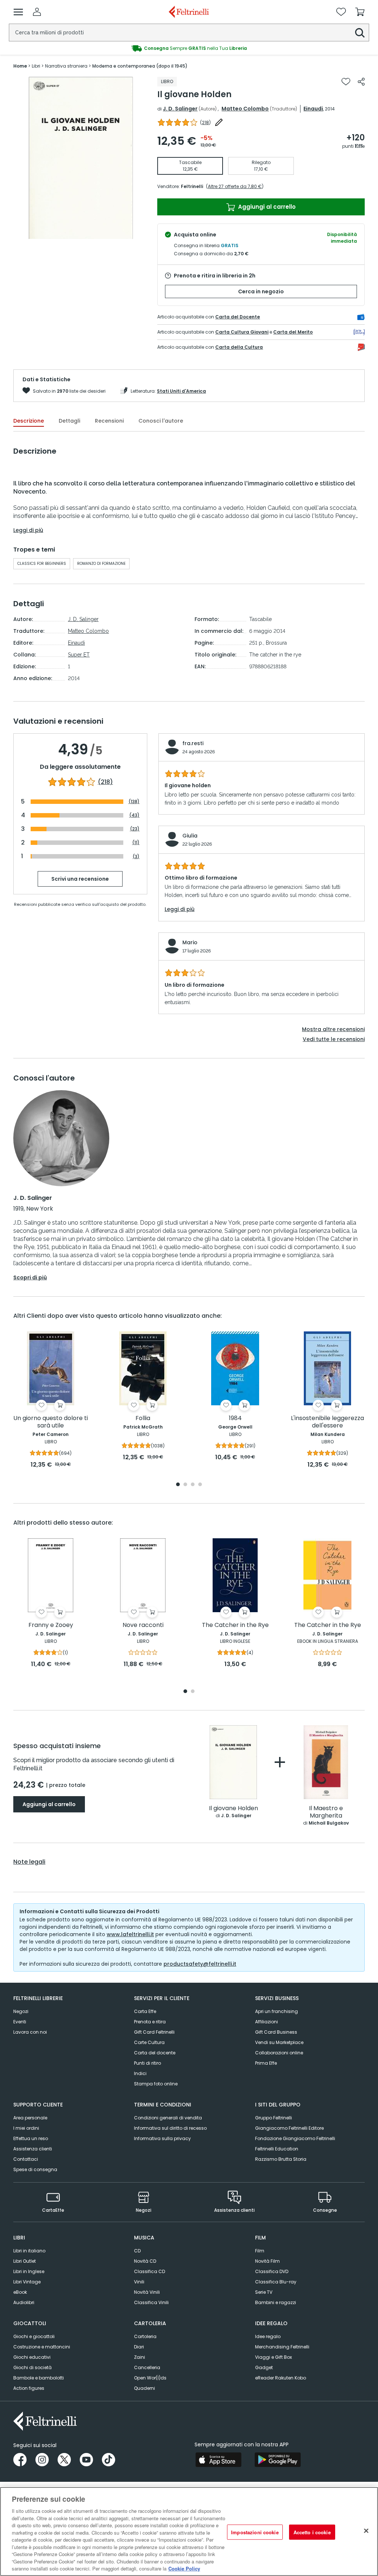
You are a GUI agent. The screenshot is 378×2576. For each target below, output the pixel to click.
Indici (140, 2073)
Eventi (20, 2022)
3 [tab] (193, 1485)
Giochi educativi (32, 2357)
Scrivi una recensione (80, 879)
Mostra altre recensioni (333, 1029)
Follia (143, 1418)
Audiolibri (24, 2302)
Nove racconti (143, 1625)
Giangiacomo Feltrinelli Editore (289, 2128)
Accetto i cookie (312, 2532)
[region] (189, 2531)
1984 (235, 1418)
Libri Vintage (27, 2282)
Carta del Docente (238, 317)
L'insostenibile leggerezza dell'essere (327, 1422)
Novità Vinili (147, 2292)
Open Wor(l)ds (150, 2378)
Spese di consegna (35, 2169)
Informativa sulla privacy (162, 2138)
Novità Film (267, 2261)
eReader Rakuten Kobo (281, 2378)
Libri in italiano (29, 2251)
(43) (134, 815)
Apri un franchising (276, 2011)
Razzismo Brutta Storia (281, 2159)
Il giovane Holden (233, 1809)
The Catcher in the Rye (235, 1625)
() (205, 122)
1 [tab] (178, 1485)
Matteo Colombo (245, 109)
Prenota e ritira (150, 2022)
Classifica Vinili (151, 2302)
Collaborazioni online (279, 2053)
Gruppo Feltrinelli (274, 2118)
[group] (189, 48)
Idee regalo (268, 2336)
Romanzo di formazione (101, 564)
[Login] (37, 12)
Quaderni (145, 2388)
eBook (20, 2292)
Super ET (79, 655)
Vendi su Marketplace (279, 2042)
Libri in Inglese (29, 2271)
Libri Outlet (25, 2261)
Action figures (29, 2388)
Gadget (264, 2367)
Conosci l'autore (161, 421)
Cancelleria (147, 2367)
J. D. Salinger (180, 109)
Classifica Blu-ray (276, 2282)
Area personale (30, 2118)
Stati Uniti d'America (181, 391)
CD (137, 2251)
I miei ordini (26, 2128)
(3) (136, 857)
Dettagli (69, 421)
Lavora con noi (30, 2032)
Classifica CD (150, 2271)
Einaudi (313, 109)
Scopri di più (30, 1277)
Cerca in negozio (261, 291)
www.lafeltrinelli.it (130, 1934)
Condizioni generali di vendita (168, 2118)
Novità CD (145, 2261)
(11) (136, 842)
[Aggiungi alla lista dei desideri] (346, 82)
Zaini (140, 2357)
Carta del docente (155, 2053)
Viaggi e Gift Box (274, 2357)
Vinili (139, 2282)
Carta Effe (145, 2011)
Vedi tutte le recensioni (334, 1039)
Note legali (29, 1862)
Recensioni (109, 421)
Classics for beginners (42, 564)
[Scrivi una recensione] (219, 122)
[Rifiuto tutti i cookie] (366, 2531)
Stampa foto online (156, 2084)
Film (260, 2251)
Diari (139, 2347)
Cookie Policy (184, 2568)
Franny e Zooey (51, 1625)
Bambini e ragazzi (276, 2302)
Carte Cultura (149, 2042)
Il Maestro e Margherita (326, 1812)
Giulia (190, 836)
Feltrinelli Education (277, 2149)
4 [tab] (200, 1485)
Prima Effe (266, 2063)
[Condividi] (361, 82)
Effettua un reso (31, 2138)
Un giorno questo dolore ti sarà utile (51, 1422)
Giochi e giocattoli (34, 2336)
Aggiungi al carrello (266, 207)
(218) (105, 782)
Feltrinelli (192, 186)
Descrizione (29, 421)
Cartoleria (145, 2336)
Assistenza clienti (33, 2149)
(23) (135, 829)
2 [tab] (185, 1485)
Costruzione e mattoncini (42, 2347)
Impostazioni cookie (255, 2532)
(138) (134, 801)
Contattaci (26, 2159)
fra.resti (193, 743)
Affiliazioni (267, 2022)
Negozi (21, 2011)
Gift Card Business (276, 2032)
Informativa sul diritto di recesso (170, 2128)
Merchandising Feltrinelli (282, 2347)
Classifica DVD (272, 2271)
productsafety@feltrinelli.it (200, 1964)
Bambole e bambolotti (39, 2378)
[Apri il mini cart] (360, 12)
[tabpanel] (51, 1400)
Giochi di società (32, 2367)
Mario (190, 942)
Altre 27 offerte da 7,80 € (235, 186)
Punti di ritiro (147, 2063)
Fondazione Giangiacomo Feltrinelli (295, 2138)
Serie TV (264, 2292)
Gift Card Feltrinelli (154, 2032)
